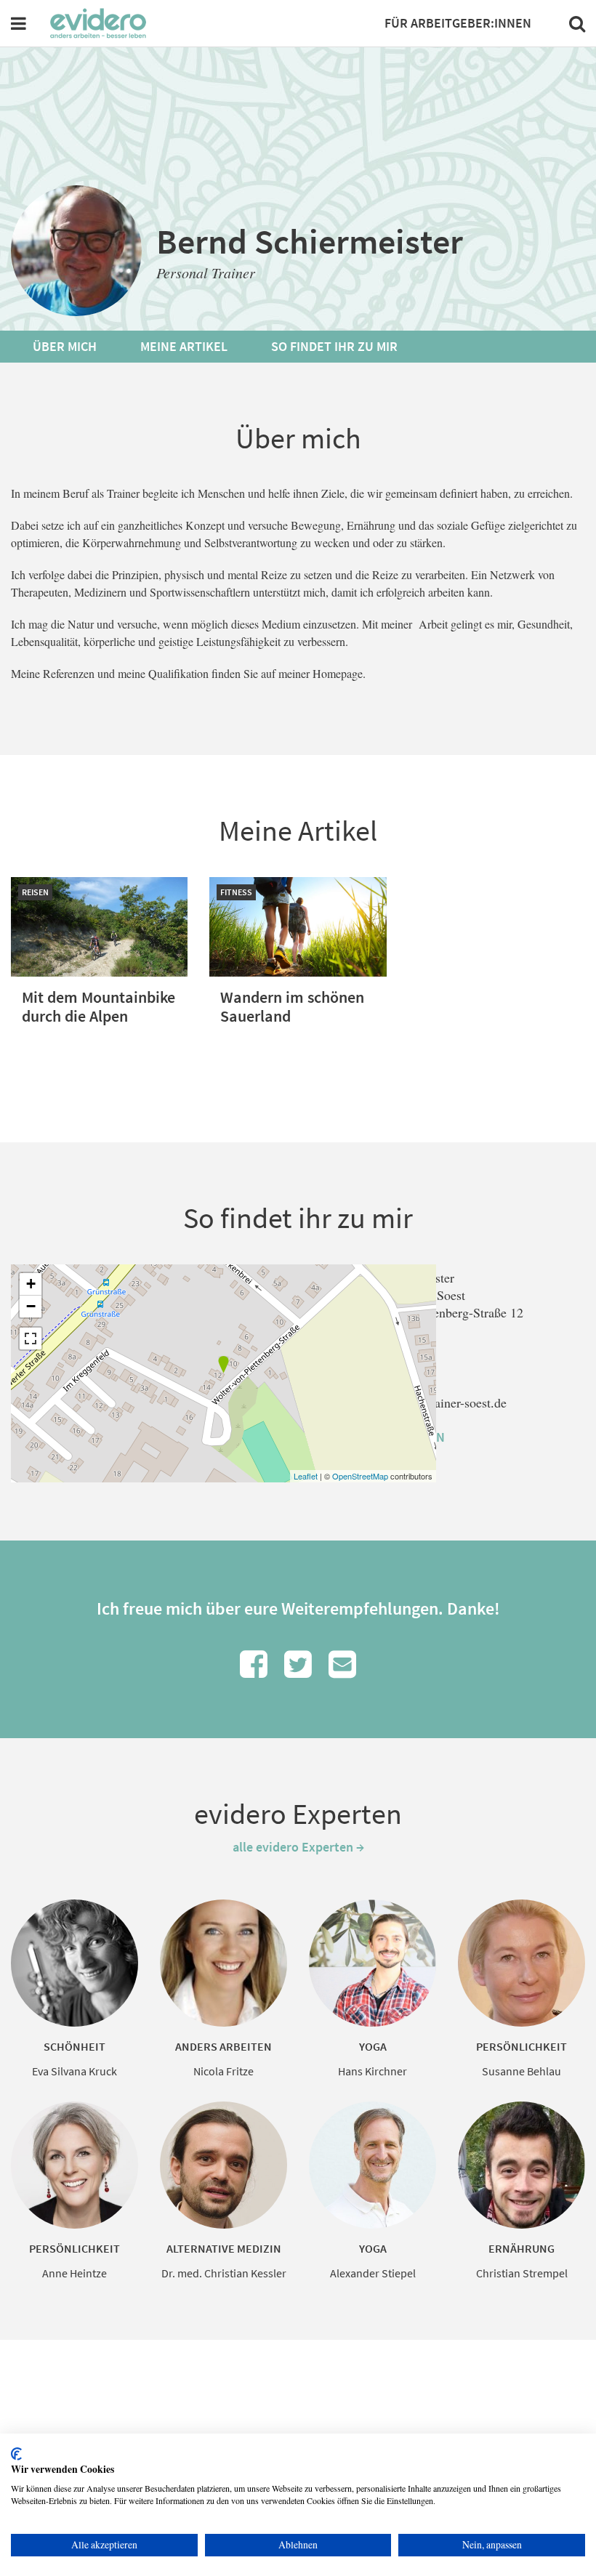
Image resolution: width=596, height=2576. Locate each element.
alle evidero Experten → (298, 1847)
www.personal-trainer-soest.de (427, 1402)
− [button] (31, 1306)
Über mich (65, 346)
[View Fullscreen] (31, 1339)
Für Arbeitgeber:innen (458, 23)
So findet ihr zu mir (334, 346)
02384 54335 (381, 1365)
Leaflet (306, 1476)
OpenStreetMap (360, 1476)
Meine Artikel (184, 346)
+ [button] (31, 1284)
